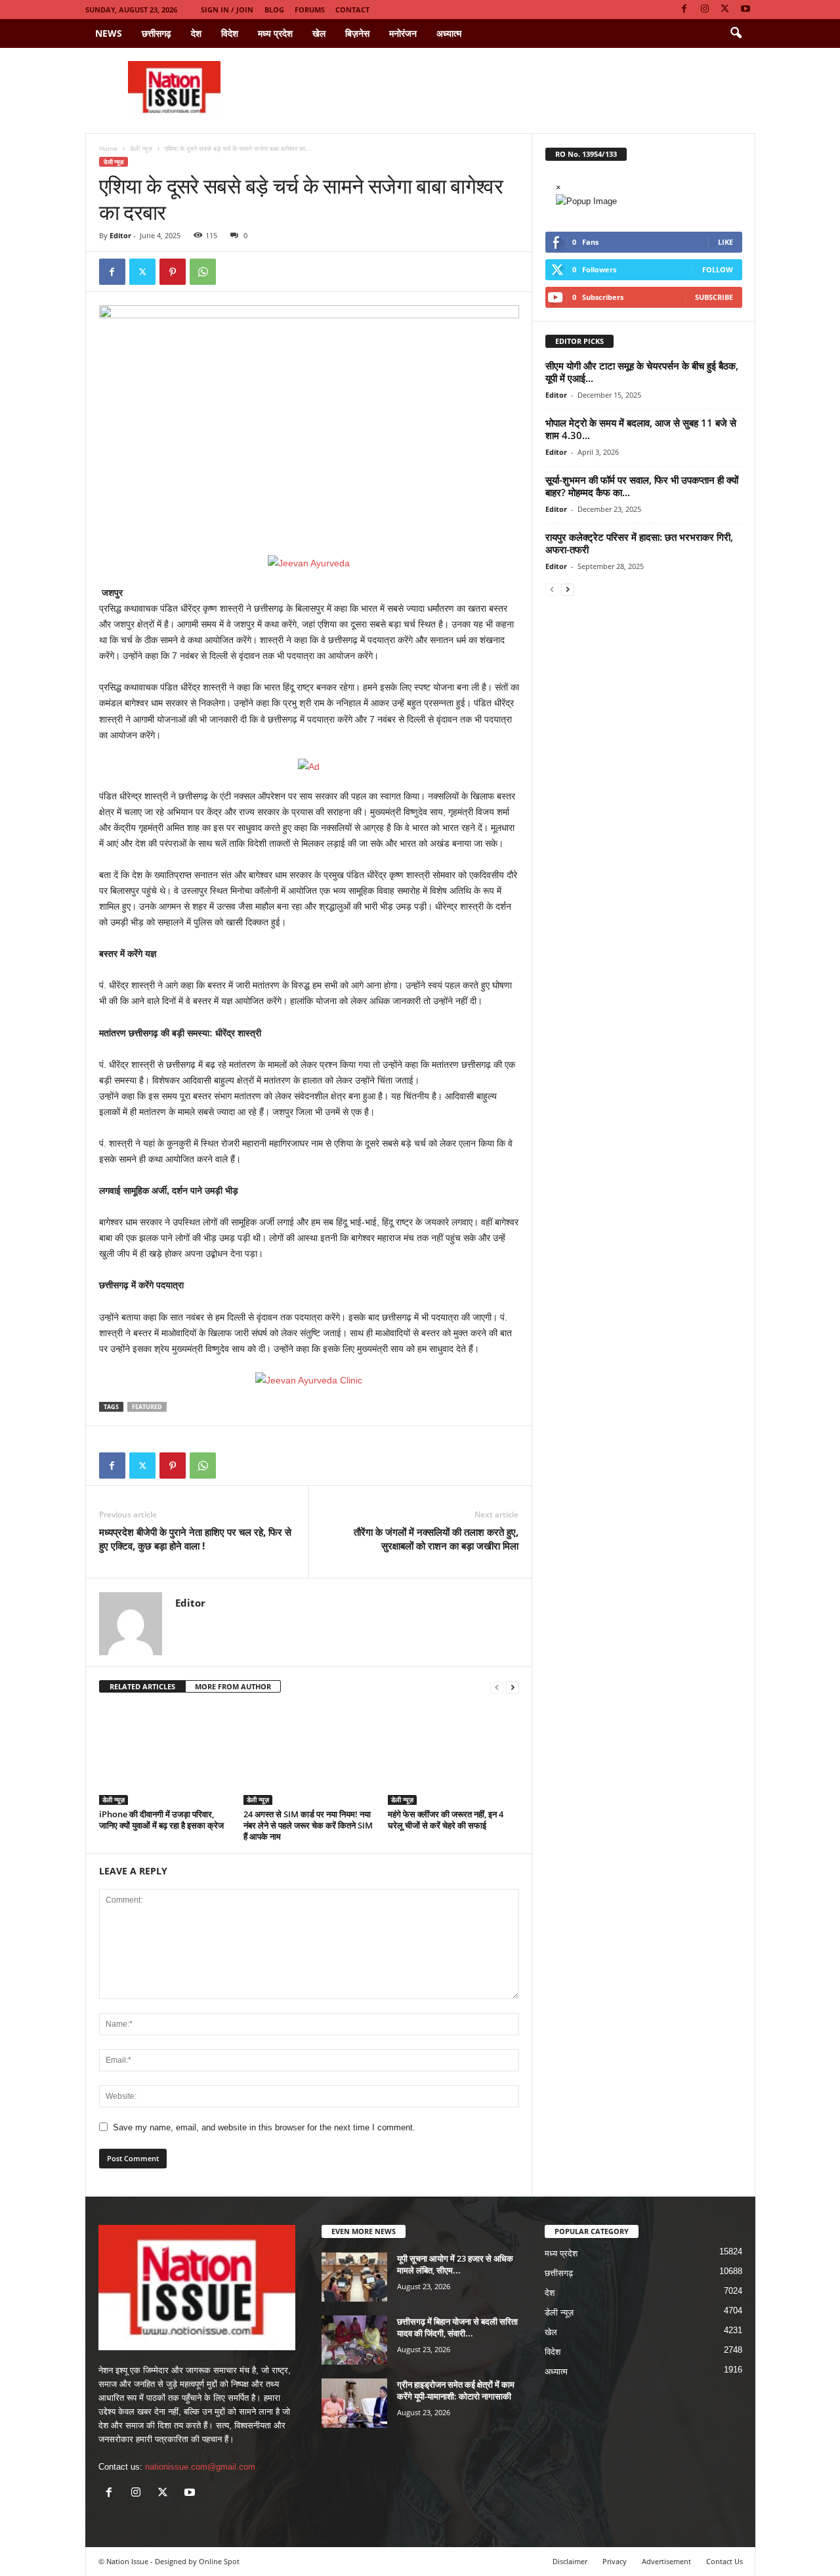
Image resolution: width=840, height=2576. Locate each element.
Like (725, 242)
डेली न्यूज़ (141, 148)
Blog (274, 10)
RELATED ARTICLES (142, 1686)
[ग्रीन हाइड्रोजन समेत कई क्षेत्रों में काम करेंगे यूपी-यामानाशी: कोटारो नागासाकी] (354, 2403)
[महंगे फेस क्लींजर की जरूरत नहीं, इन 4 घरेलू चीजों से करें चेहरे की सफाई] (453, 1756)
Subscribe (714, 297)
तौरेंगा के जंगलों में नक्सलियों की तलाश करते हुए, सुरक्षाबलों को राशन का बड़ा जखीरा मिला (436, 1539)
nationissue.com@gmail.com (200, 2467)
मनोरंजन (403, 33)
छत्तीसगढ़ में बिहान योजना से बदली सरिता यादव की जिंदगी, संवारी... (457, 2327)
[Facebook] (684, 10)
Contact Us (724, 2561)
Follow (718, 269)
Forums (310, 10)
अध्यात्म (449, 33)
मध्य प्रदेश (275, 33)
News (109, 33)
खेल (319, 33)
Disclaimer (570, 2561)
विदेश (230, 33)
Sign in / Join (227, 10)
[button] (736, 33)
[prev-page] (497, 1687)
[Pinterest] (173, 272)
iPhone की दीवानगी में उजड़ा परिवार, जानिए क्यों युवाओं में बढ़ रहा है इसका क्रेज (161, 1820)
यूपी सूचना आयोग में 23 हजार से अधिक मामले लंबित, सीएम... (455, 2264)
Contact (352, 10)
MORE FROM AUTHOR (233, 1686)
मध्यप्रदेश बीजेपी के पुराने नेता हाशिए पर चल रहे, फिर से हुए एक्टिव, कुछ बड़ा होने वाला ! (195, 1539)
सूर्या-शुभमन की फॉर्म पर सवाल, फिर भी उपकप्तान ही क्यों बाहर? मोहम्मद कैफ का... (642, 486)
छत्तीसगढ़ (157, 33)
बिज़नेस (357, 33)
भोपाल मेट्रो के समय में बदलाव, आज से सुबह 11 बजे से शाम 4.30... (641, 429)
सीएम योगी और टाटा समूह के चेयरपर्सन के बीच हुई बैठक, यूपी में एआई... (642, 372)
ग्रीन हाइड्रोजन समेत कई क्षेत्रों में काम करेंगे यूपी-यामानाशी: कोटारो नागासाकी (456, 2390)
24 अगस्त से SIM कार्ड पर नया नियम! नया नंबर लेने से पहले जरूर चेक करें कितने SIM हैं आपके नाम (308, 1825)
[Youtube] (745, 10)
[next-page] (513, 1687)
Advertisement (666, 2561)
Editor (120, 235)
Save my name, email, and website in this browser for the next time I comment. (264, 2127)
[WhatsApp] (203, 272)
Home (108, 148)
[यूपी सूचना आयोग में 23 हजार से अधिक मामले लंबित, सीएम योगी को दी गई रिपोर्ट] (354, 2277)
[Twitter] (725, 10)
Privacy (615, 2561)
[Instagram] (705, 10)
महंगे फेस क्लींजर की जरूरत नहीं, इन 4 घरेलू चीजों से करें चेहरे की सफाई (446, 1820)
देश (196, 33)
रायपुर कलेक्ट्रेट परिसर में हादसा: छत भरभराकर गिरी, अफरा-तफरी (639, 543)
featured (147, 1407)
